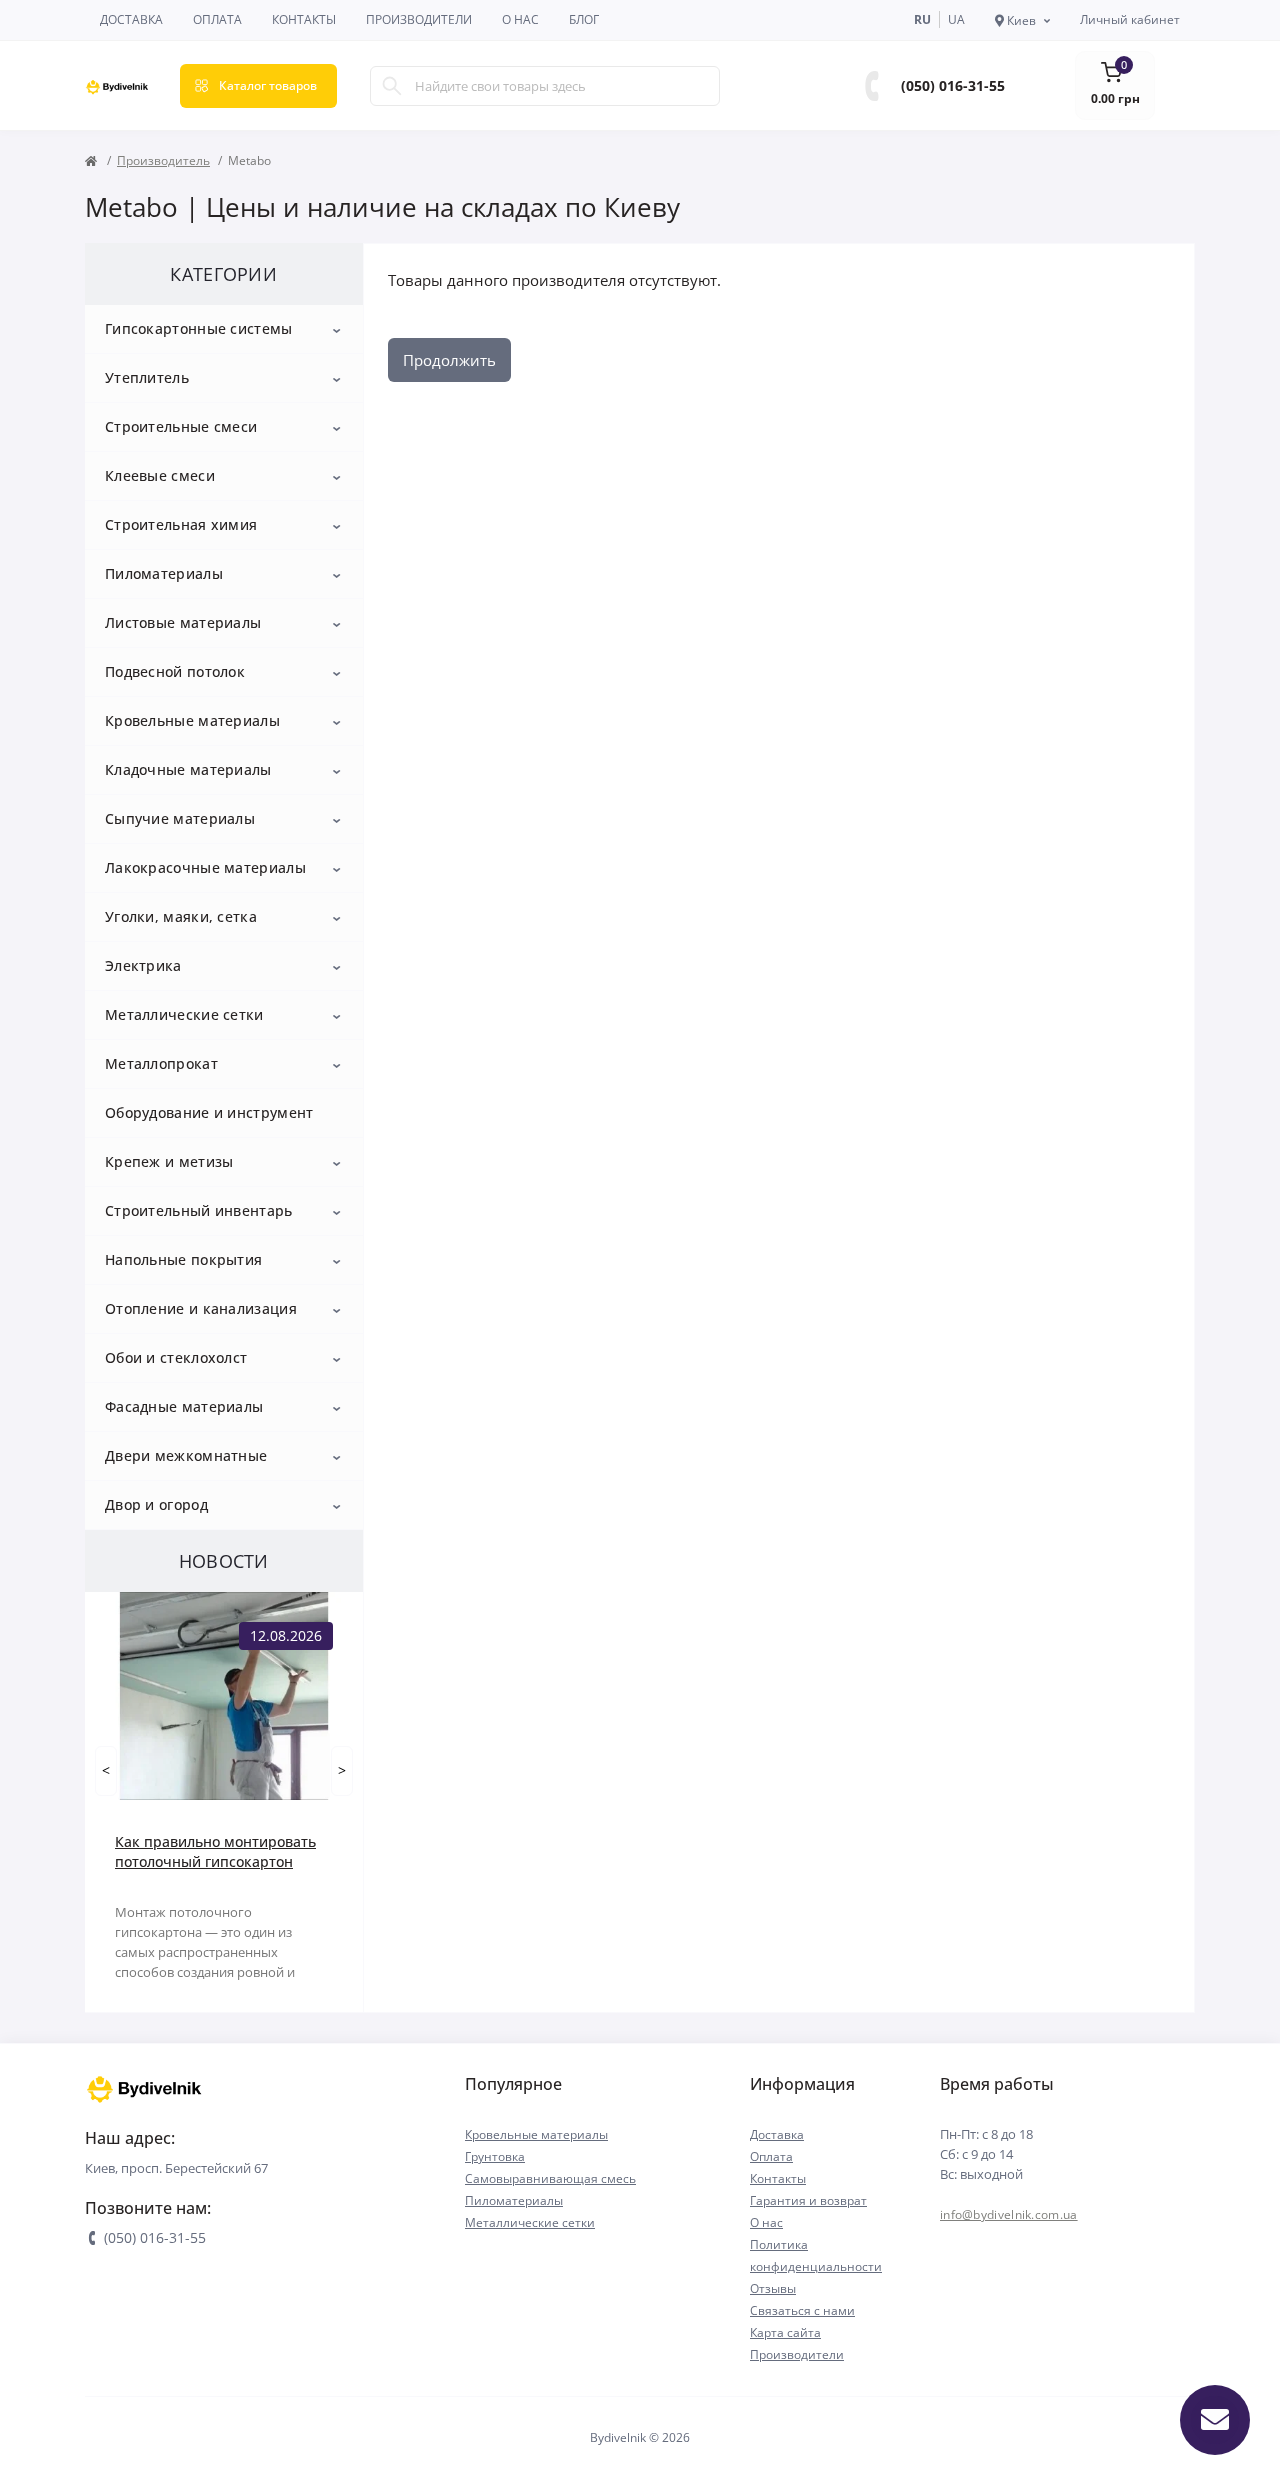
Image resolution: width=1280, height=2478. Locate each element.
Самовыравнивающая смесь (550, 2178)
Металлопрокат (161, 1063)
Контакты (304, 19)
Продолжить (449, 360)
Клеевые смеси (160, 475)
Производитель (163, 160)
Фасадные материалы (184, 1406)
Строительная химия (181, 524)
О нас (520, 19)
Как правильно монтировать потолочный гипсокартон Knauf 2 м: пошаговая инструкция (215, 1852)
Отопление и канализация (201, 1308)
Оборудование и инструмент (209, 1112)
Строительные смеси (181, 426)
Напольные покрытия (183, 1259)
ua (956, 19)
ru (922, 19)
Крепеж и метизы (169, 1161)
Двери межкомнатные (186, 1455)
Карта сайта (785, 2332)
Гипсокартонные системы (199, 328)
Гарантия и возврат (808, 2200)
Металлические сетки (184, 1014)
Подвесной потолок (175, 671)
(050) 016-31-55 (953, 85)
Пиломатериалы (164, 573)
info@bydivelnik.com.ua (1009, 2214)
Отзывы (773, 2288)
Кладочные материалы (188, 769)
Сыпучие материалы (180, 818)
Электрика (143, 965)
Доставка (131, 19)
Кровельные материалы (192, 720)
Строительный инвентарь (199, 1210)
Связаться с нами (802, 2310)
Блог (584, 19)
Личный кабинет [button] (1130, 19)
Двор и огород (156, 1504)
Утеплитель (147, 377)
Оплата (217, 19)
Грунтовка (495, 2156)
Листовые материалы (183, 622)
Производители (419, 19)
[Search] (392, 86)
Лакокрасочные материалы (205, 867)
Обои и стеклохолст (176, 1357)
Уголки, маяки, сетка (181, 916)
